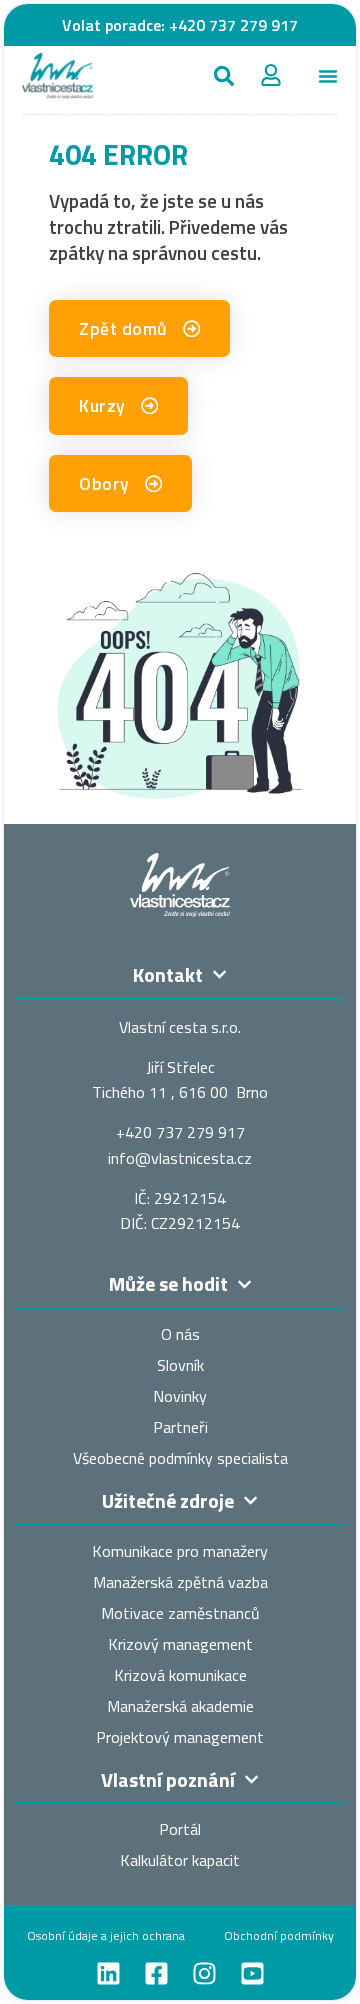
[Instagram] (204, 1973)
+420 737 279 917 (233, 25)
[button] (223, 75)
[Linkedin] (108, 1973)
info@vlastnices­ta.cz (180, 1158)
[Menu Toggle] (328, 76)
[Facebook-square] (156, 1973)
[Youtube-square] (252, 1973)
